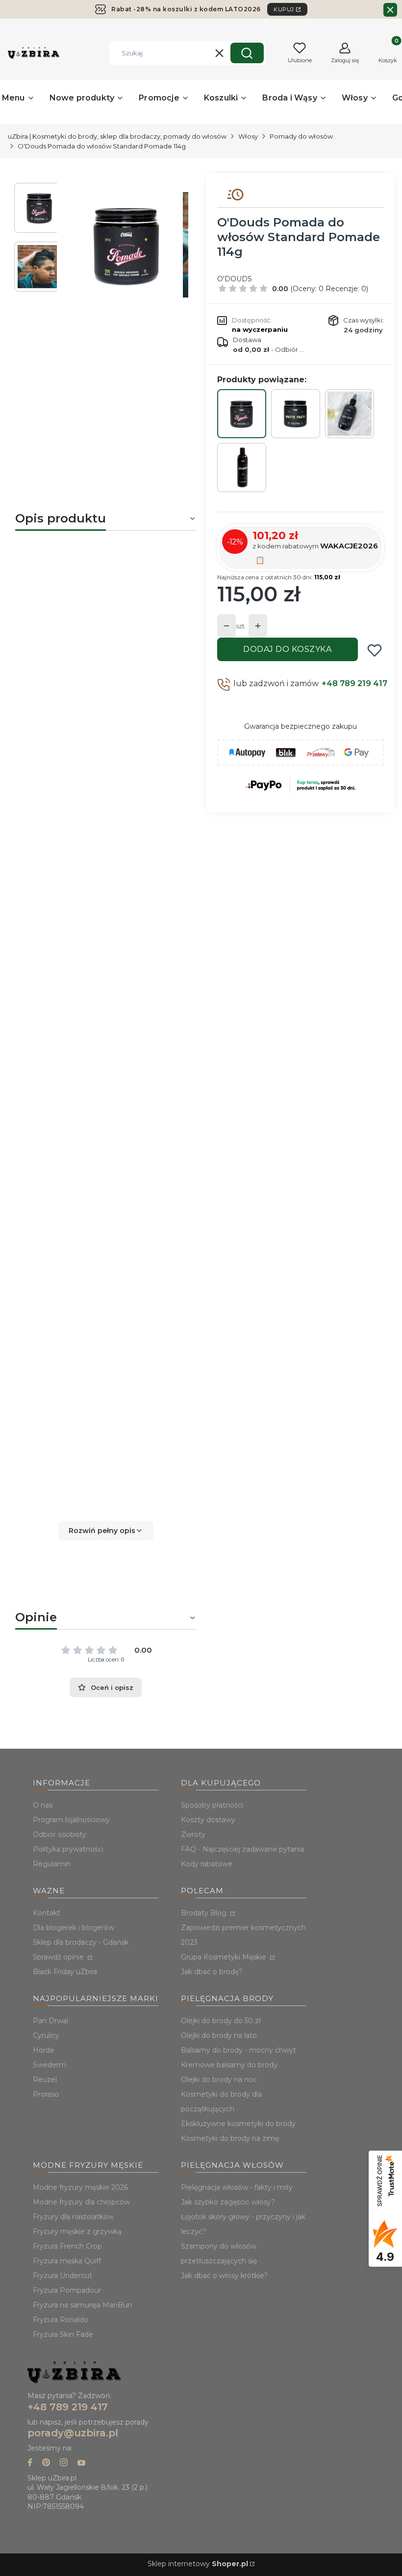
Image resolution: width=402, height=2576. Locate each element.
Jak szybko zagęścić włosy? (228, 2202)
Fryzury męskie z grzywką (77, 2231)
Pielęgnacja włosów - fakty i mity (237, 2187)
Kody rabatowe (207, 1864)
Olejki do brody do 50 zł (221, 2021)
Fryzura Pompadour (67, 2290)
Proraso (46, 2094)
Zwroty (193, 1834)
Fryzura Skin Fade (63, 2334)
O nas (43, 1805)
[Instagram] (64, 2464)
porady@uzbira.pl (73, 2433)
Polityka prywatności (68, 1849)
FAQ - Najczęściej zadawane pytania (242, 1849)
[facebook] (30, 2464)
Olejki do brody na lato (219, 2035)
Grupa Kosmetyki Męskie (225, 1957)
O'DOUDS (235, 279)
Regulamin (52, 1864)
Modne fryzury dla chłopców (81, 2202)
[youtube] (81, 2464)
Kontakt (47, 1913)
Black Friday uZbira (65, 1972)
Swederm (50, 2065)
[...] (126, 245)
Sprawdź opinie (59, 1957)
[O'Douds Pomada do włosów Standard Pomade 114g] (242, 414)
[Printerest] (46, 2464)
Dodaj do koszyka (287, 649)
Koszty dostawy (208, 1820)
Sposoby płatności (212, 1805)
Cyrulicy (46, 2035)
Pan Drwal (50, 2021)
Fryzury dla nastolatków (73, 2217)
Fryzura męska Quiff (67, 2261)
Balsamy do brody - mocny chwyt (239, 2050)
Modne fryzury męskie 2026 (80, 2187)
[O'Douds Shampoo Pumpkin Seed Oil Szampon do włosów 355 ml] (242, 468)
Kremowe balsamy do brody (229, 2065)
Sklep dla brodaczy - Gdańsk (81, 1942)
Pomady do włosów (301, 136)
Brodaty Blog (205, 1913)
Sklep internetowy (198, 2564)
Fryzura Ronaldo (61, 2320)
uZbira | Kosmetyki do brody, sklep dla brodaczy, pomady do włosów (117, 136)
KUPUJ (284, 9)
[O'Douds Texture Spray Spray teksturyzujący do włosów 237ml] (350, 414)
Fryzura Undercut (63, 2276)
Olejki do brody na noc (219, 2080)
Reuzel (45, 2080)
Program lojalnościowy (71, 1820)
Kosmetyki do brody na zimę (230, 2138)
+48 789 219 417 (354, 683)
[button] (247, 53)
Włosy (248, 136)
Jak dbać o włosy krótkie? (224, 2276)
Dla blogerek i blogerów (74, 1928)
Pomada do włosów (79, 610)
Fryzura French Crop (67, 2246)
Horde (44, 2050)
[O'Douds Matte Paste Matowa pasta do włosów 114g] (296, 414)
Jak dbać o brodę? (212, 1972)
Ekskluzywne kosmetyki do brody (238, 2124)
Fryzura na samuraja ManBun (82, 2305)
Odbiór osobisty (60, 1834)
